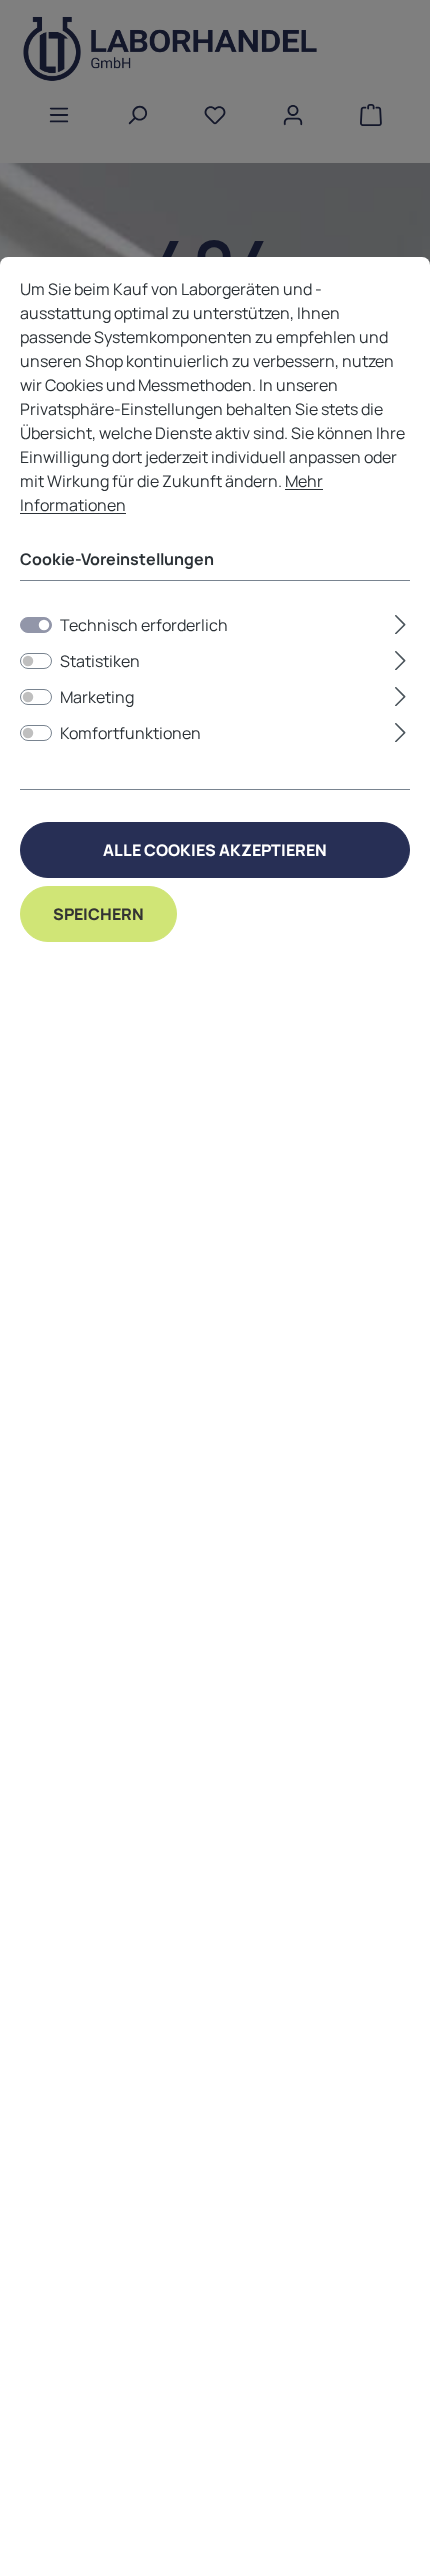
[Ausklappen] (400, 621)
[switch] (36, 661)
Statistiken (100, 661)
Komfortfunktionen (130, 733)
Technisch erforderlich (144, 625)
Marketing (97, 697)
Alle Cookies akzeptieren (215, 850)
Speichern (98, 914)
